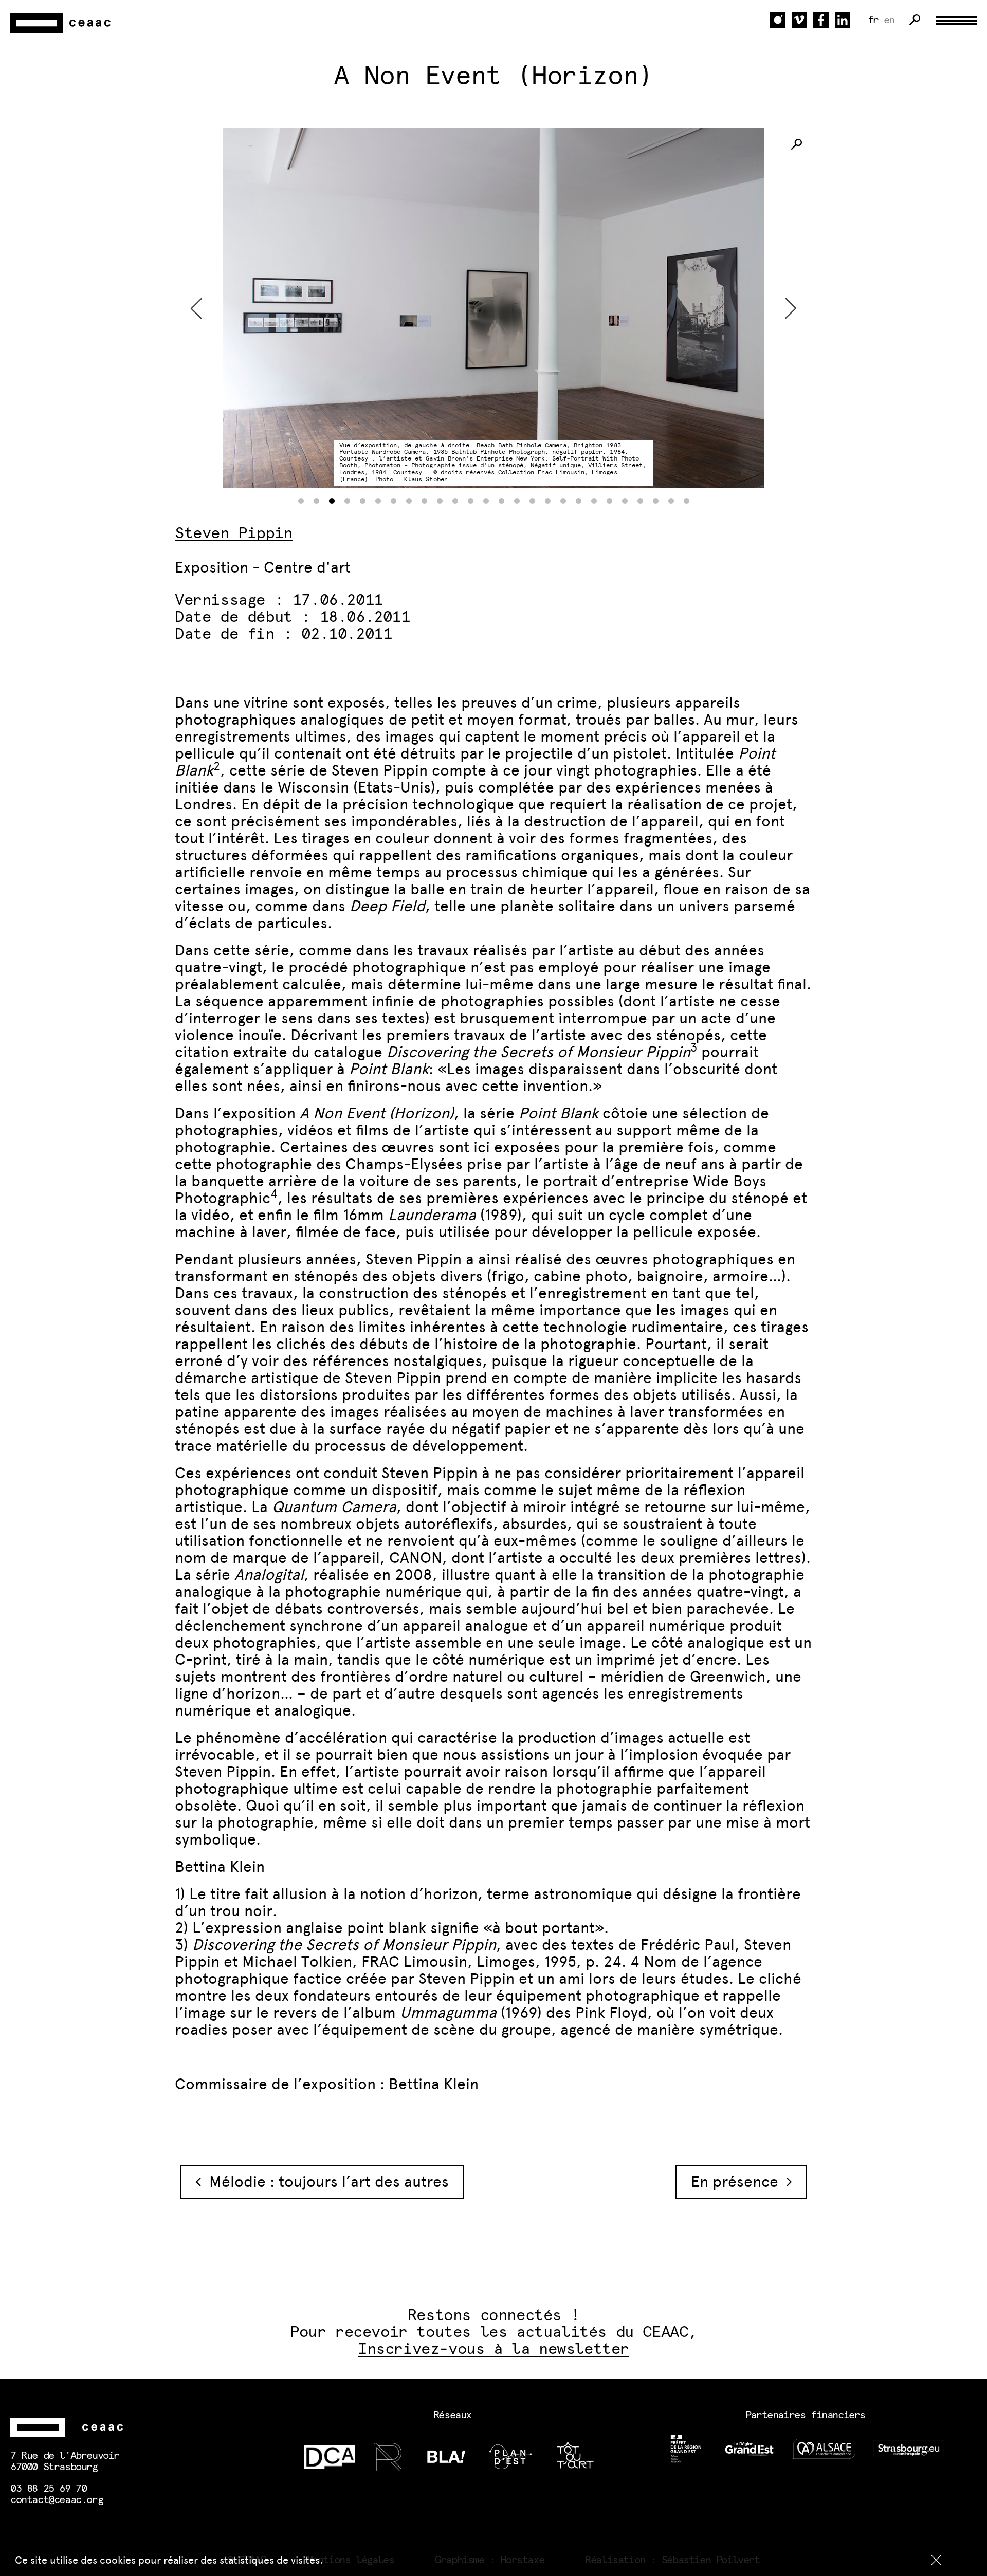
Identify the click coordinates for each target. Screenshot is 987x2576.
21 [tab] (609, 501)
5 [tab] (362, 501)
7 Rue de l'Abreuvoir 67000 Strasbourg (65, 2461)
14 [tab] (501, 501)
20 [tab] (594, 501)
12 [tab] (470, 501)
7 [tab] (393, 501)
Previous (196, 308)
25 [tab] (671, 501)
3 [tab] (332, 501)
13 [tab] (486, 501)
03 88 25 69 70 (48, 2489)
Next (791, 308)
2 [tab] (316, 501)
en (889, 20)
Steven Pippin (234, 533)
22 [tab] (625, 501)
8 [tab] (409, 501)
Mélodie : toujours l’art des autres (325, 2182)
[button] (936, 2560)
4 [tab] (347, 501)
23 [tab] (640, 501)
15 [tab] (517, 501)
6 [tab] (378, 501)
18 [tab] (563, 501)
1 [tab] (301, 501)
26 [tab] (686, 501)
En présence (739, 2182)
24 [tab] (655, 501)
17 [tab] (547, 501)
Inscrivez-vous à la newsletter (493, 2349)
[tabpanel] (493, 308)
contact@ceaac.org (57, 2500)
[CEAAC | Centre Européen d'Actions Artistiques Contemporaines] (62, 23)
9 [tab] (424, 501)
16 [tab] (532, 501)
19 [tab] (578, 501)
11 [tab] (455, 501)
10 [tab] (440, 501)
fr (873, 20)
